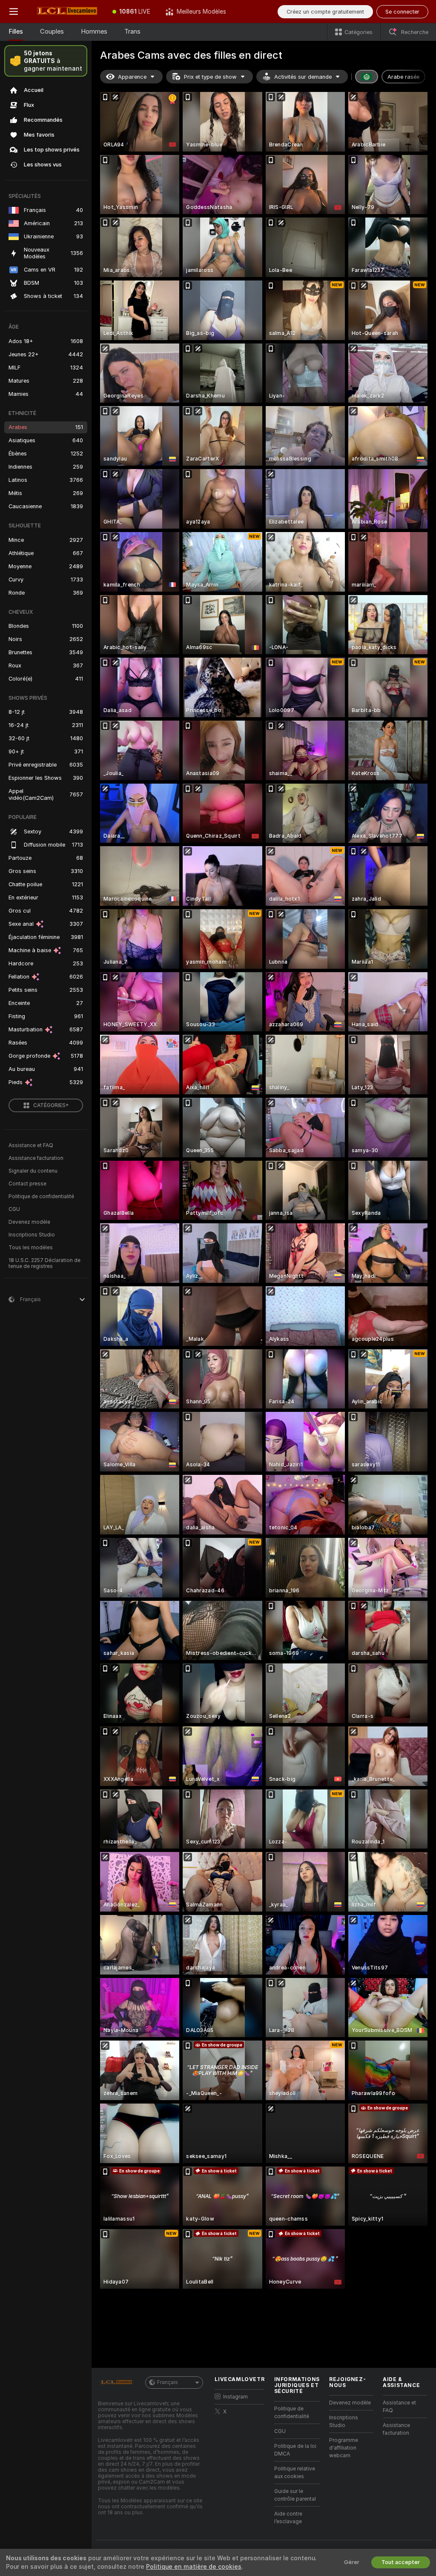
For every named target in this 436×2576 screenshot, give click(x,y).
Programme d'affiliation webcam (344, 2448)
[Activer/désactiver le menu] (14, 11)
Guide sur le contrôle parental (295, 2495)
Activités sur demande (303, 77)
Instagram (235, 2397)
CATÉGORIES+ (51, 1105)
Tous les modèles (31, 1248)
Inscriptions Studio (32, 1235)
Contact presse (27, 1184)
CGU (14, 1209)
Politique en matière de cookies (194, 2567)
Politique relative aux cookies (295, 2473)
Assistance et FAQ (31, 1145)
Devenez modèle (29, 1222)
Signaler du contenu (33, 1171)
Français (168, 2382)
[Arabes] (367, 77)
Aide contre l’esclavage (288, 2518)
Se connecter (402, 12)
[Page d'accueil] (66, 11)
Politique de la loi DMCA (295, 2450)
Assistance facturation (36, 1158)
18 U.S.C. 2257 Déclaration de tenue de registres (44, 1263)
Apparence (132, 77)
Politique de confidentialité (41, 1196)
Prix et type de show (210, 77)
